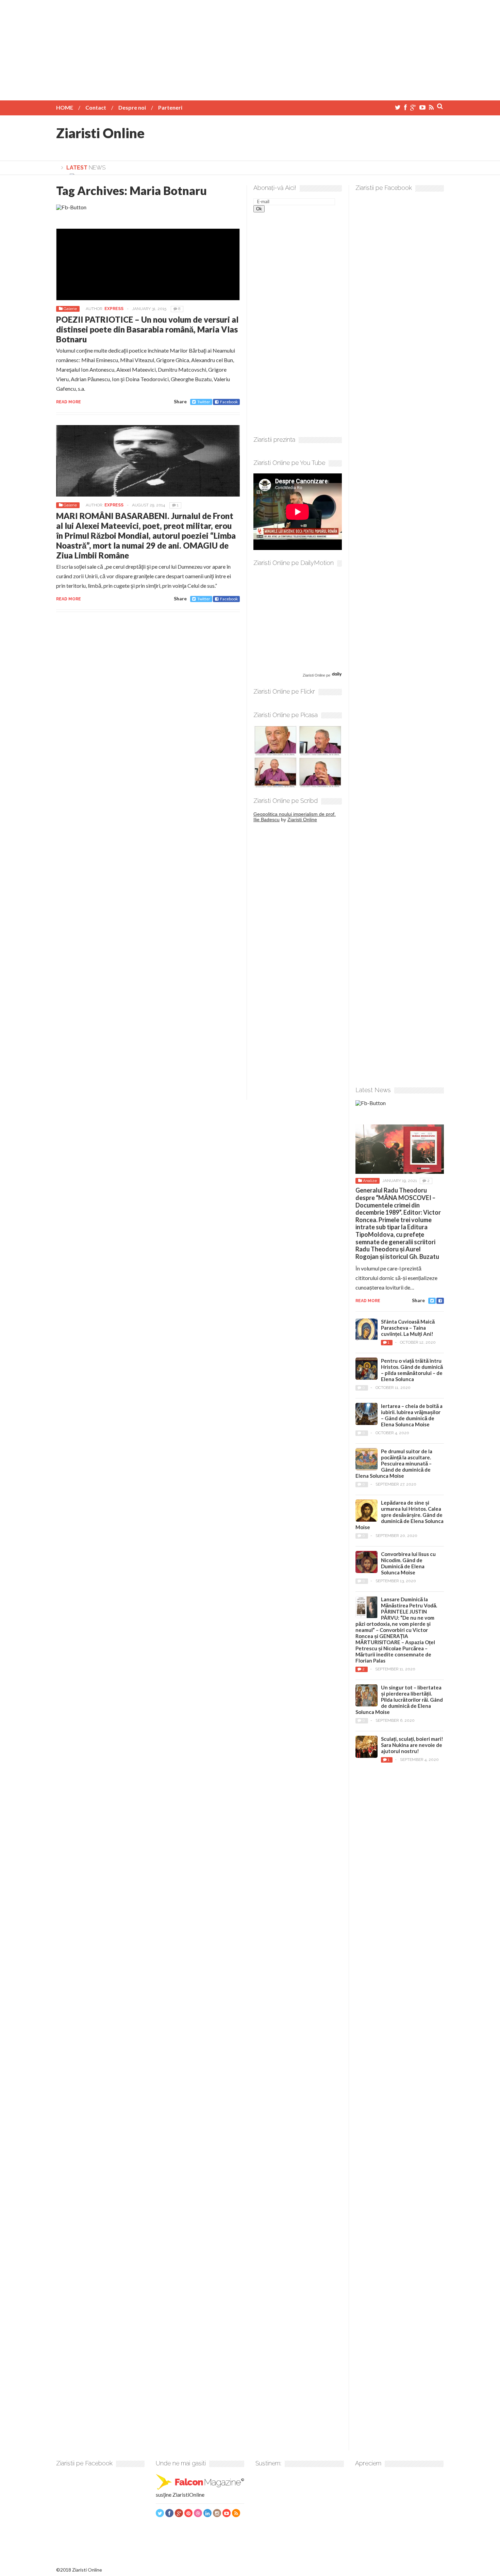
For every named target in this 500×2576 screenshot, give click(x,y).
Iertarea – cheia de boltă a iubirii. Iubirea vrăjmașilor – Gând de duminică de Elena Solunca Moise (412, 1415)
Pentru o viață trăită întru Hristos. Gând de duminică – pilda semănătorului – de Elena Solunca (412, 1370)
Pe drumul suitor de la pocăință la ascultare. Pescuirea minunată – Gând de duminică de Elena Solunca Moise (394, 1463)
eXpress (114, 309)
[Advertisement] (250, 48)
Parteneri (170, 107)
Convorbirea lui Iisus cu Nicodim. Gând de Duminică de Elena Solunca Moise (408, 1563)
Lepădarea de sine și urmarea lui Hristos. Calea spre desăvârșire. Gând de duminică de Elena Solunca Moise (399, 1515)
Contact (96, 107)
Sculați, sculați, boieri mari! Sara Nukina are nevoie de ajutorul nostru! (412, 1745)
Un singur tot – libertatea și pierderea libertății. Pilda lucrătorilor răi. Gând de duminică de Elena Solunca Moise (399, 1700)
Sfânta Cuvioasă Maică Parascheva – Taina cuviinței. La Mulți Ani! (408, 1328)
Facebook (229, 402)
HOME (65, 107)
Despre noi (132, 107)
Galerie (70, 309)
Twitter (204, 402)
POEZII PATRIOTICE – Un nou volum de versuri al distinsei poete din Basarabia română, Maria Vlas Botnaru (147, 329)
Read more (69, 402)
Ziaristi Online (100, 133)
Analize (370, 1181)
